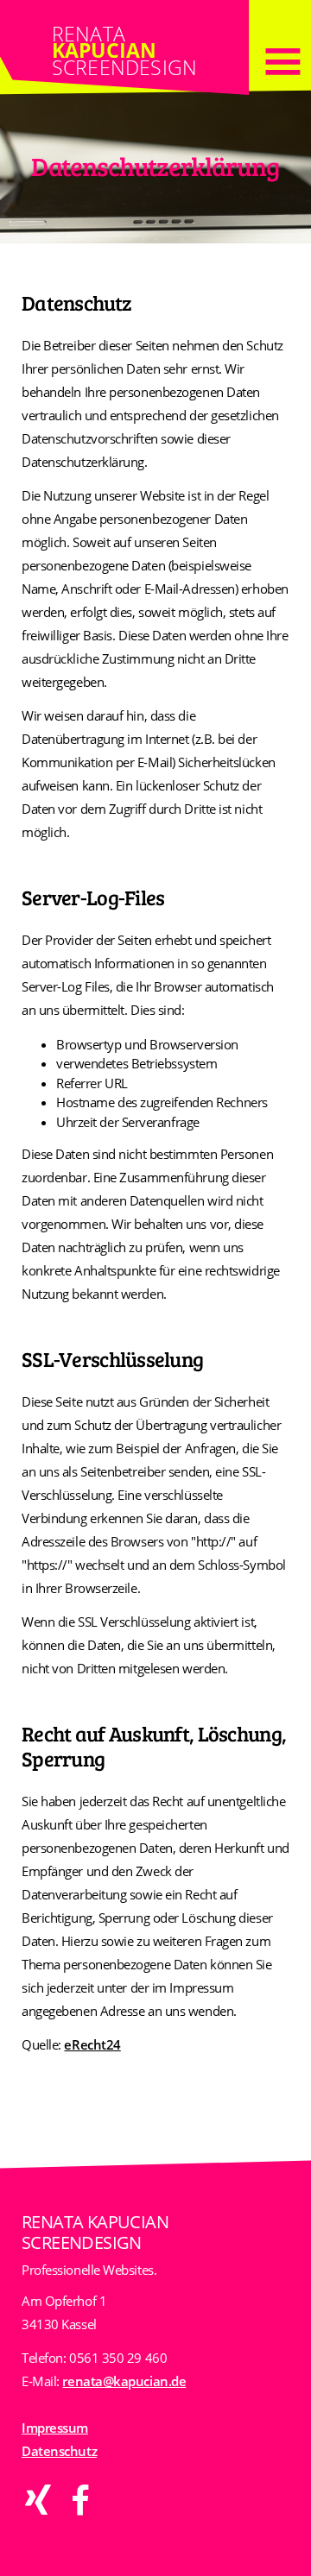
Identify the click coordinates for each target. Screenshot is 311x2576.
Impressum (55, 2428)
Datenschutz (59, 2451)
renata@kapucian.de (124, 2381)
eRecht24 (92, 2044)
